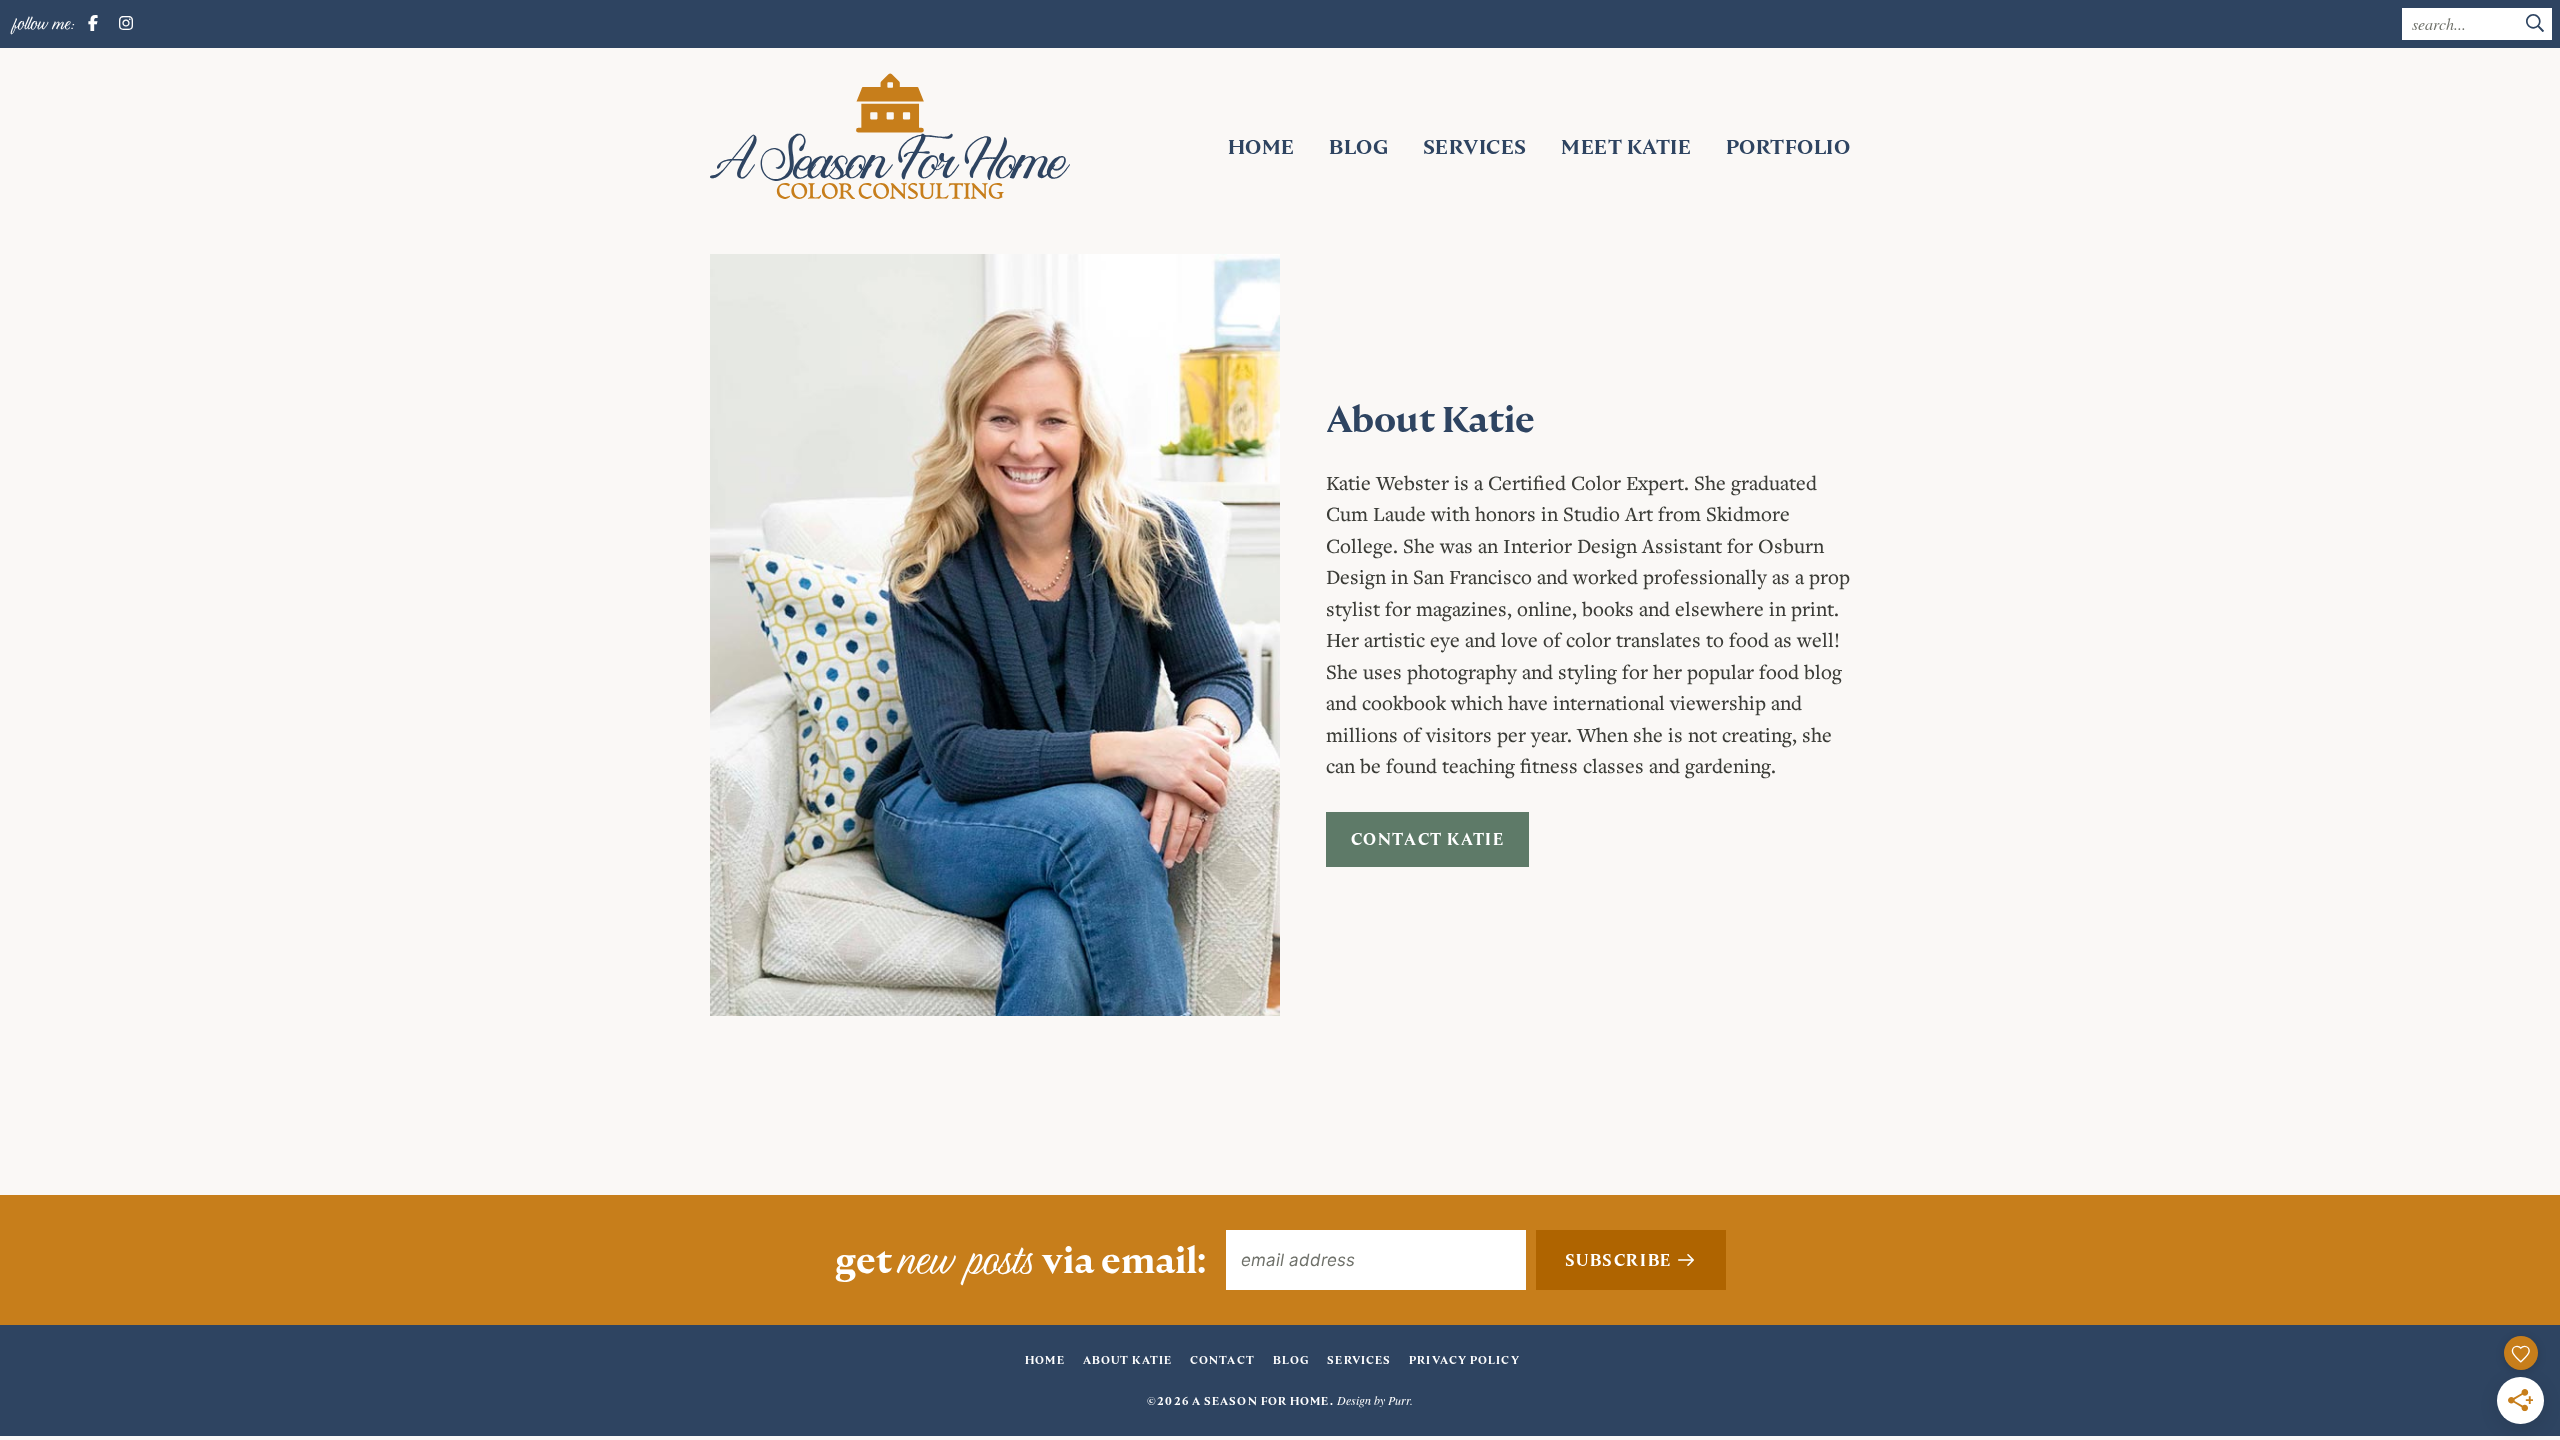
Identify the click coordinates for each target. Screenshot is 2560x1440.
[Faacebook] (93, 24)
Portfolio (1788, 147)
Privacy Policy (1464, 1360)
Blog (1358, 147)
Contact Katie (1428, 839)
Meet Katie (1626, 147)
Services (1475, 147)
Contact (1222, 1360)
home (1044, 1360)
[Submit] (2535, 25)
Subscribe (1621, 1260)
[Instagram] (126, 24)
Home (1261, 147)
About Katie (1127, 1360)
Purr (1399, 1400)
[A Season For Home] (890, 136)
